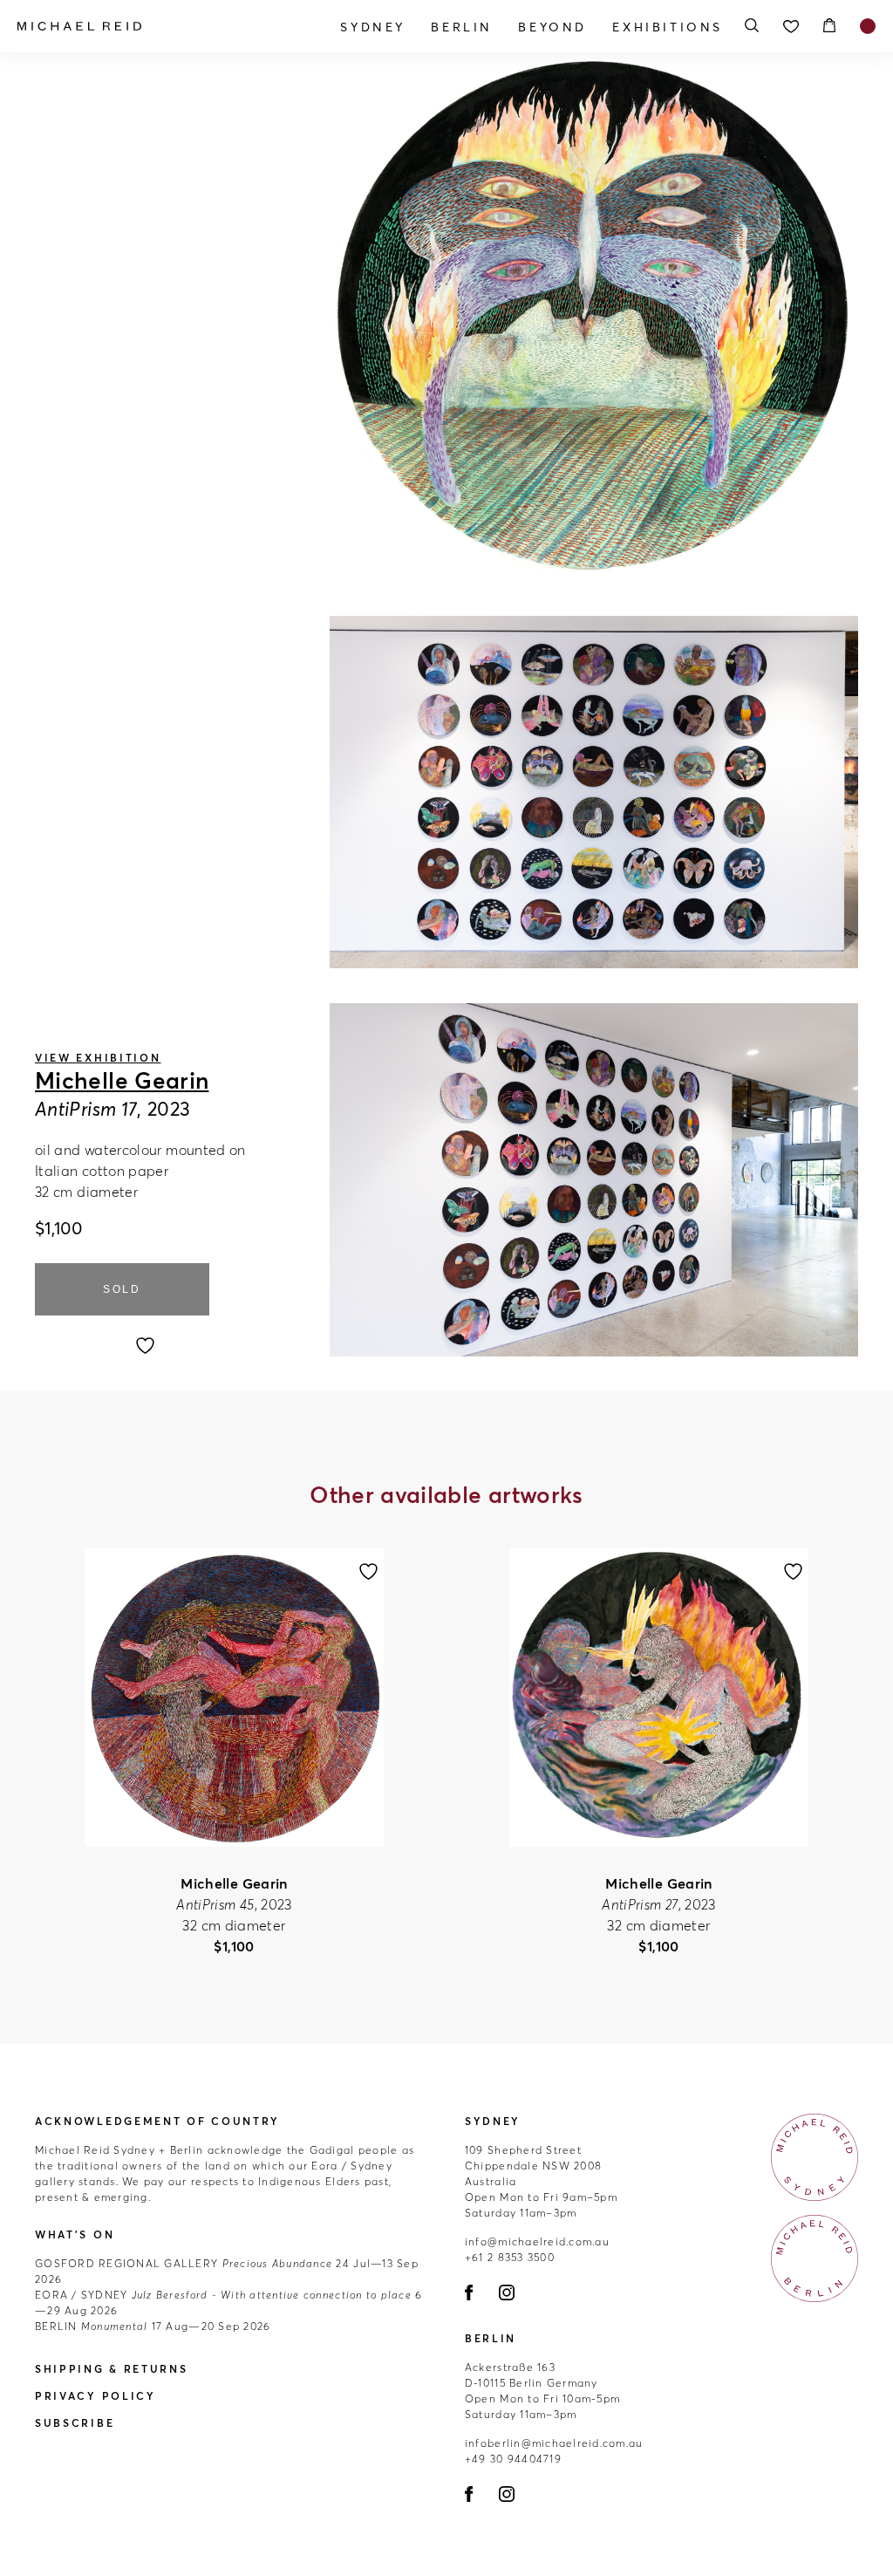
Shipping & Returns (112, 2369)
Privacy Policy (95, 2396)
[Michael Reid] (146, 26)
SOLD (122, 1289)
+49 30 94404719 (513, 2459)
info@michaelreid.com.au (537, 2241)
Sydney (373, 27)
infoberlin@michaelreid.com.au (554, 2443)
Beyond (552, 27)
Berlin (462, 27)
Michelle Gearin (122, 1081)
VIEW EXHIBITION (98, 1058)
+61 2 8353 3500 (510, 2257)
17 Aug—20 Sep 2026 (153, 2326)
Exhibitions (668, 27)
